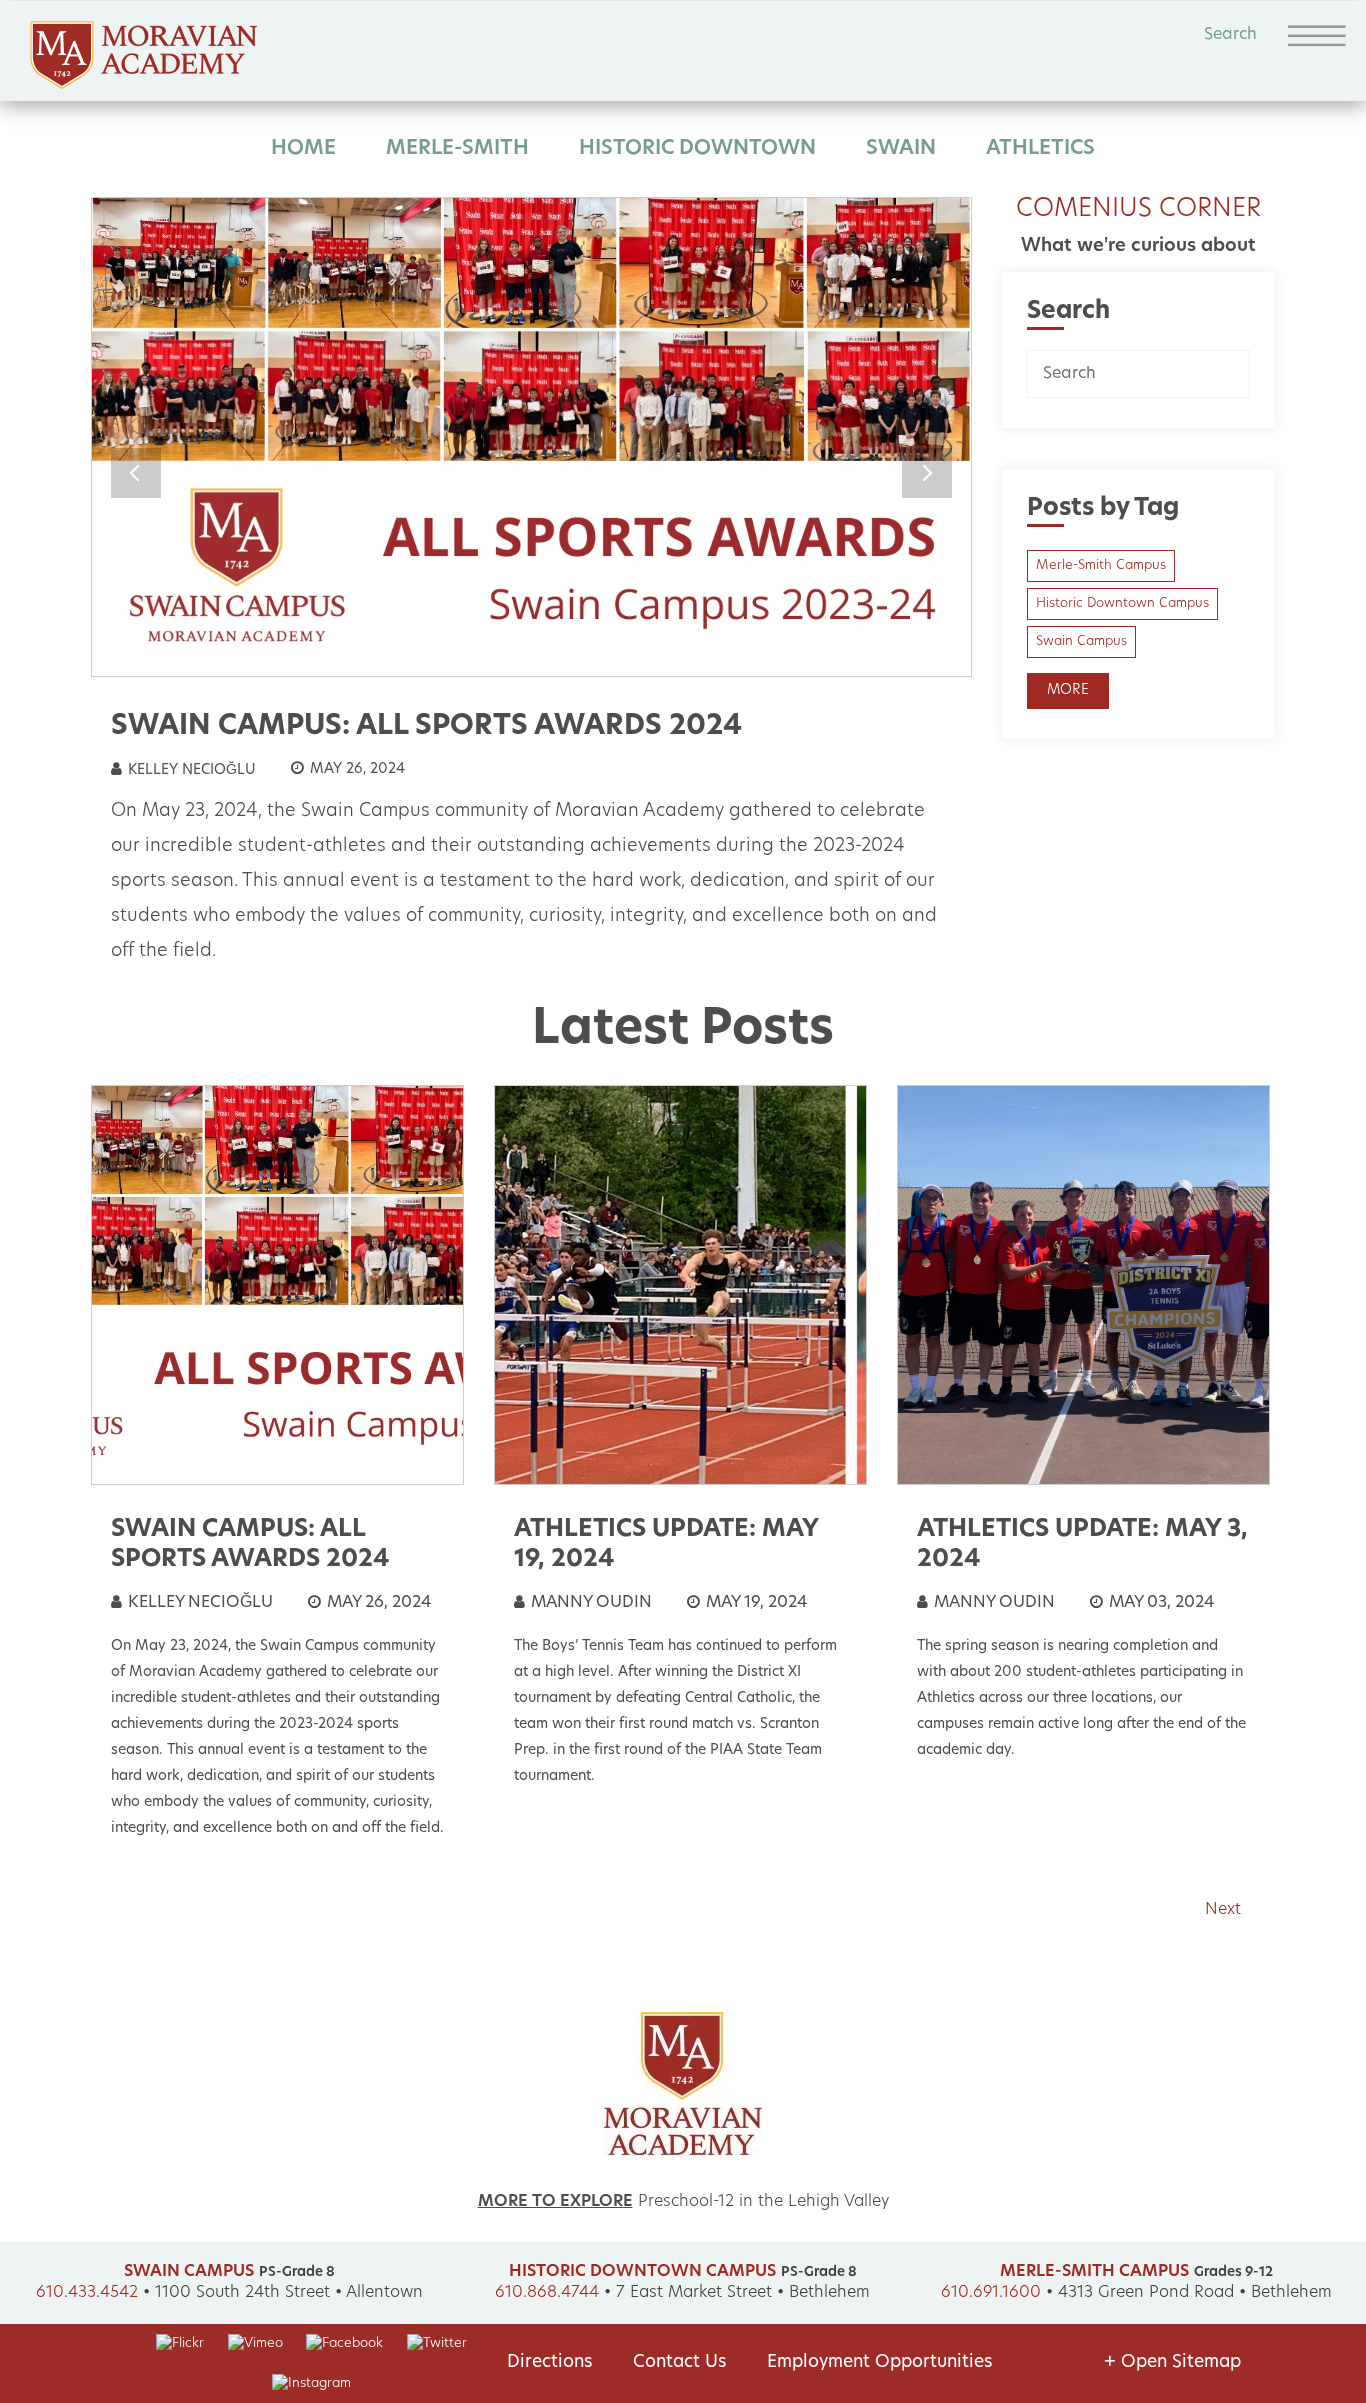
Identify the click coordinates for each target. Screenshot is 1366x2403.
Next (927, 473)
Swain (901, 149)
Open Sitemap (1172, 2362)
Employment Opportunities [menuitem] (880, 2362)
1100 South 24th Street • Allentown (289, 2293)
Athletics (1040, 149)
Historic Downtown (697, 149)
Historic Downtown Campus (1122, 603)
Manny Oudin (589, 1603)
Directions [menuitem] (550, 2362)
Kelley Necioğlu (190, 770)
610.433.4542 (87, 2293)
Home (303, 149)
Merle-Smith (457, 149)
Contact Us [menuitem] (680, 2362)
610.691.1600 (991, 2293)
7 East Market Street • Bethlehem (743, 2293)
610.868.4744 (547, 2293)
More (1068, 690)
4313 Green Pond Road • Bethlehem (1195, 2293)
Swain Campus (1081, 641)
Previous (136, 473)
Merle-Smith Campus (1101, 565)
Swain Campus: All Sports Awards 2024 (426, 727)
